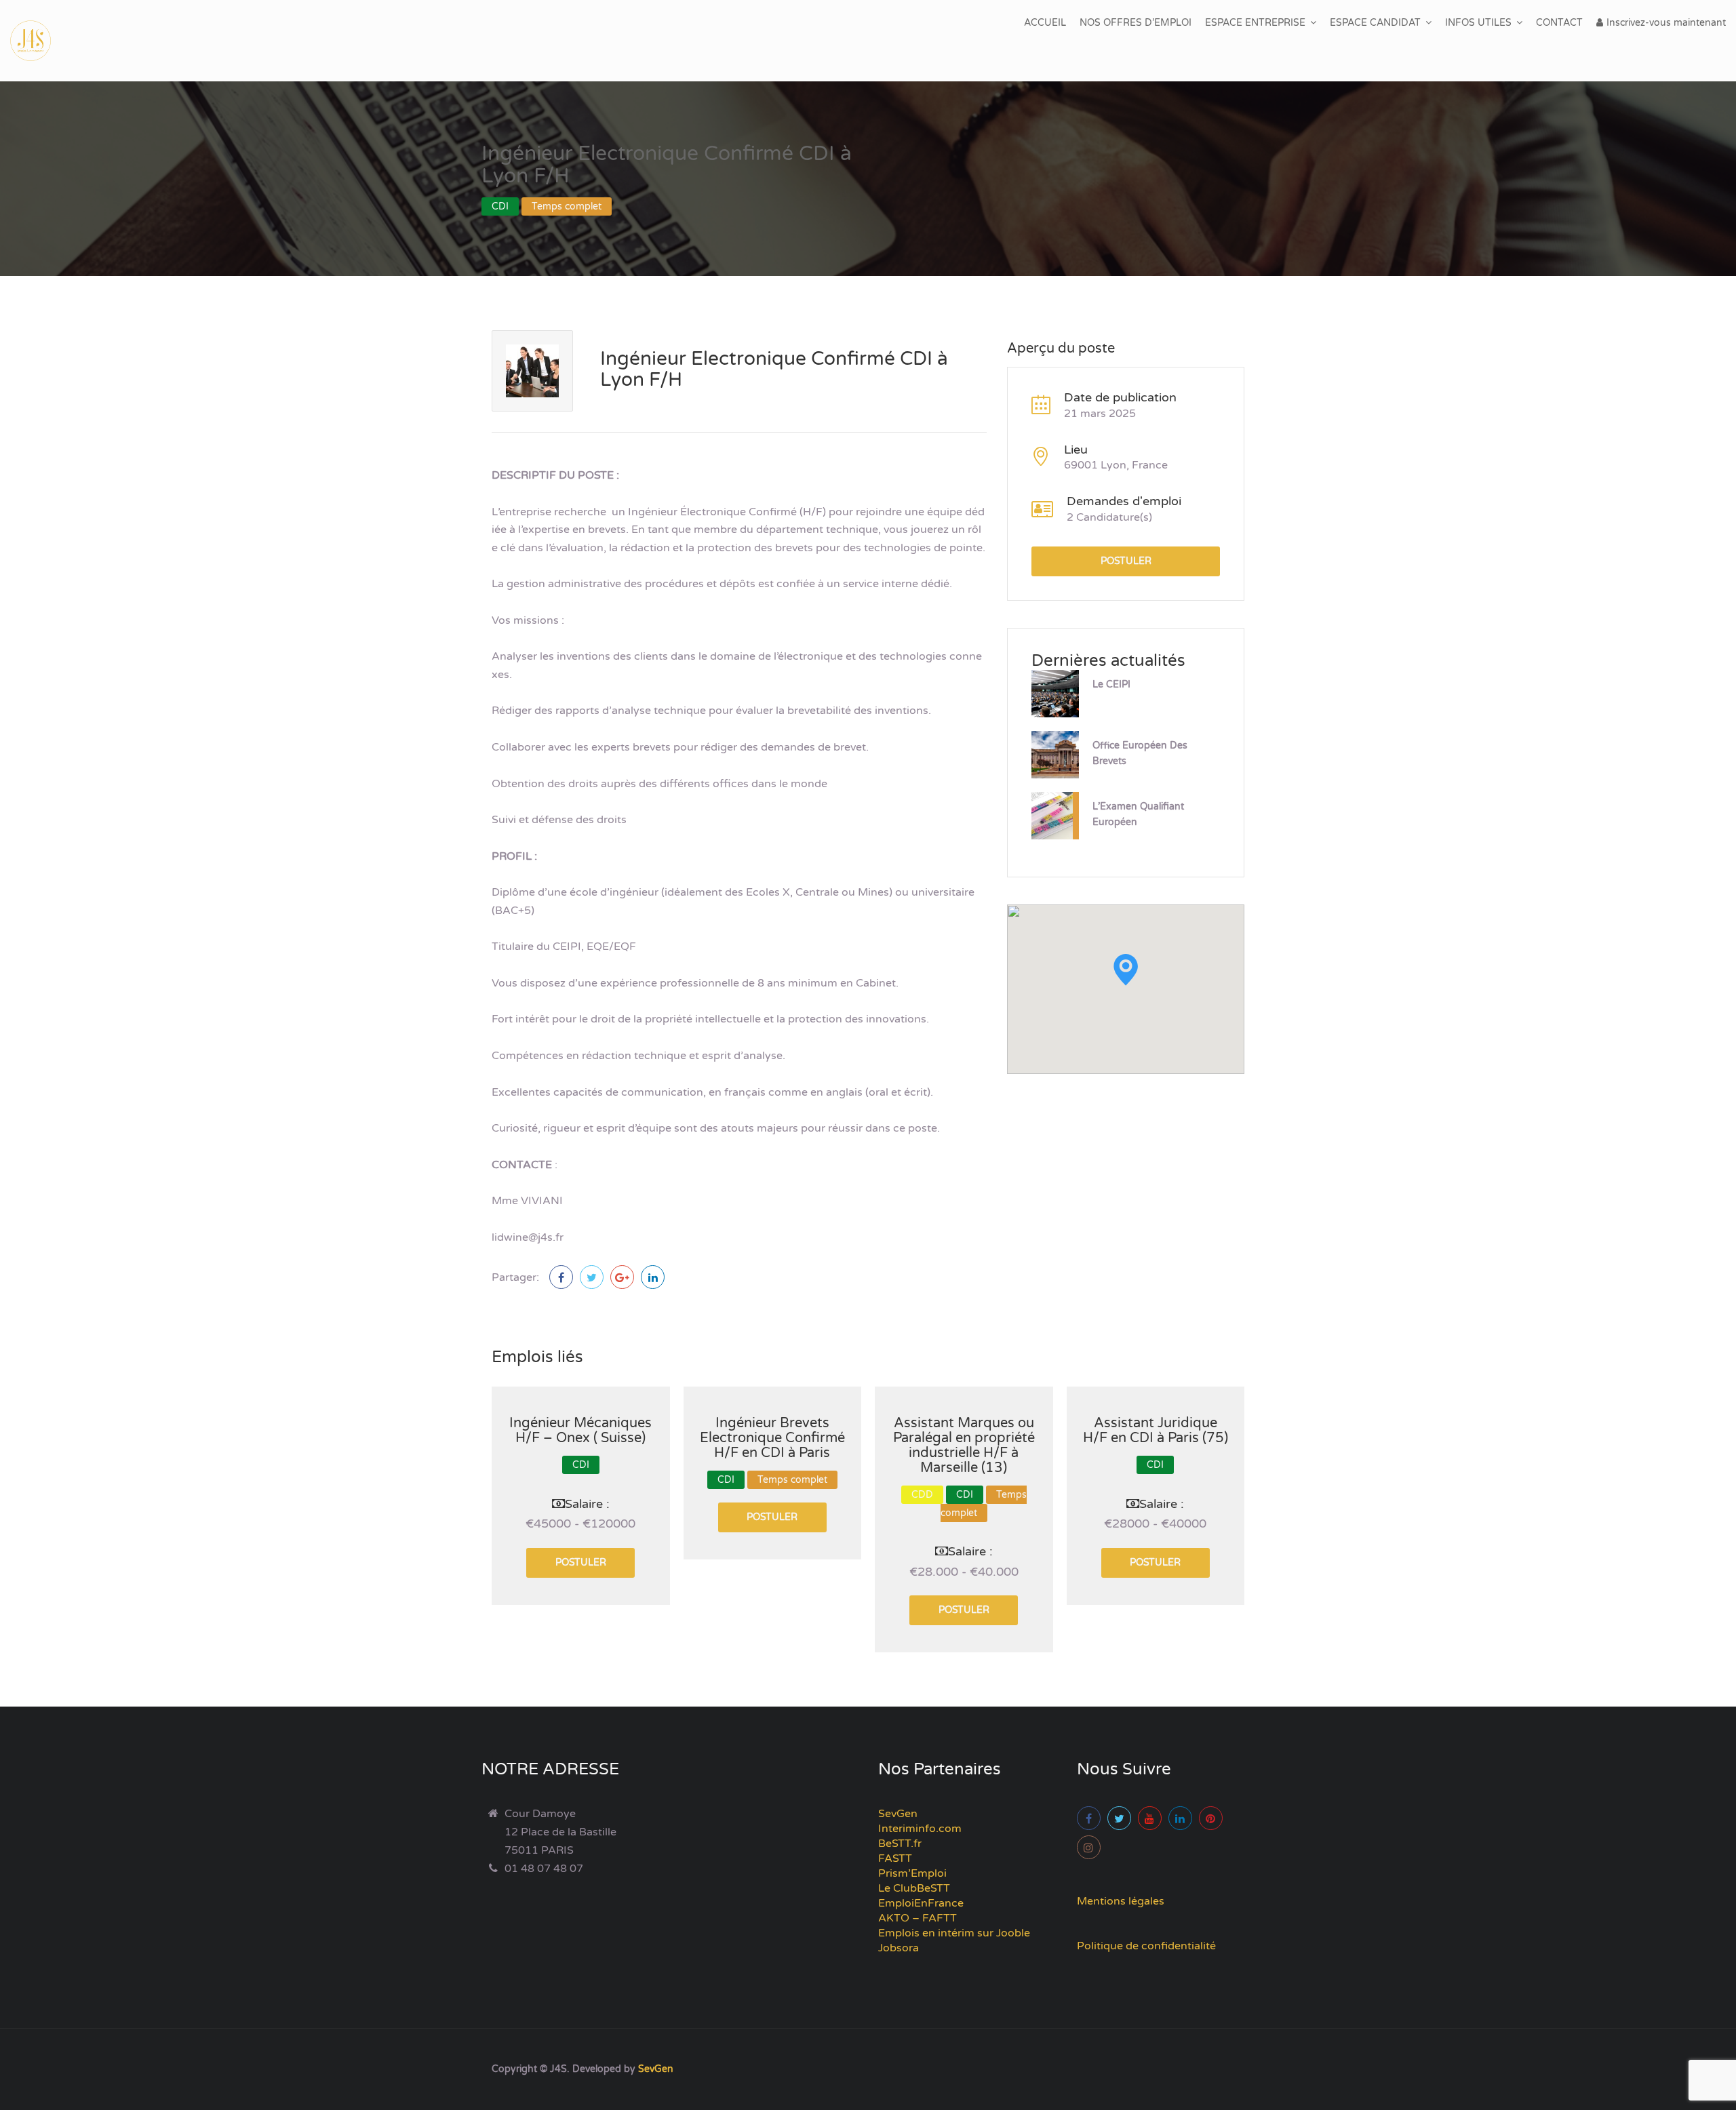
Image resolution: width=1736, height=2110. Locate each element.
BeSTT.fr (900, 1844)
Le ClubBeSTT (914, 1888)
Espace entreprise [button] (1255, 23)
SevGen (898, 1814)
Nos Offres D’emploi (1136, 23)
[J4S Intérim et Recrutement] (41, 41)
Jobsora (899, 1948)
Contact (1559, 23)
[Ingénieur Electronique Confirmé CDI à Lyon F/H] (561, 1277)
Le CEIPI (1111, 684)
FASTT (895, 1858)
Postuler (1126, 561)
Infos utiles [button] (1478, 23)
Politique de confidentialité (1146, 1946)
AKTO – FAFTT (918, 1918)
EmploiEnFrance (921, 1903)
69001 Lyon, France (1116, 465)
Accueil (1045, 23)
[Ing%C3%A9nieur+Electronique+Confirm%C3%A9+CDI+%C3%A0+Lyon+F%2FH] (592, 1277)
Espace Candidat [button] (1375, 23)
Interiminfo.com (920, 1829)
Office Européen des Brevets (1140, 753)
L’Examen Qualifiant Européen (1138, 814)
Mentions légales (1121, 1901)
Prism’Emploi (912, 1873)
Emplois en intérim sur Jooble (954, 1933)
